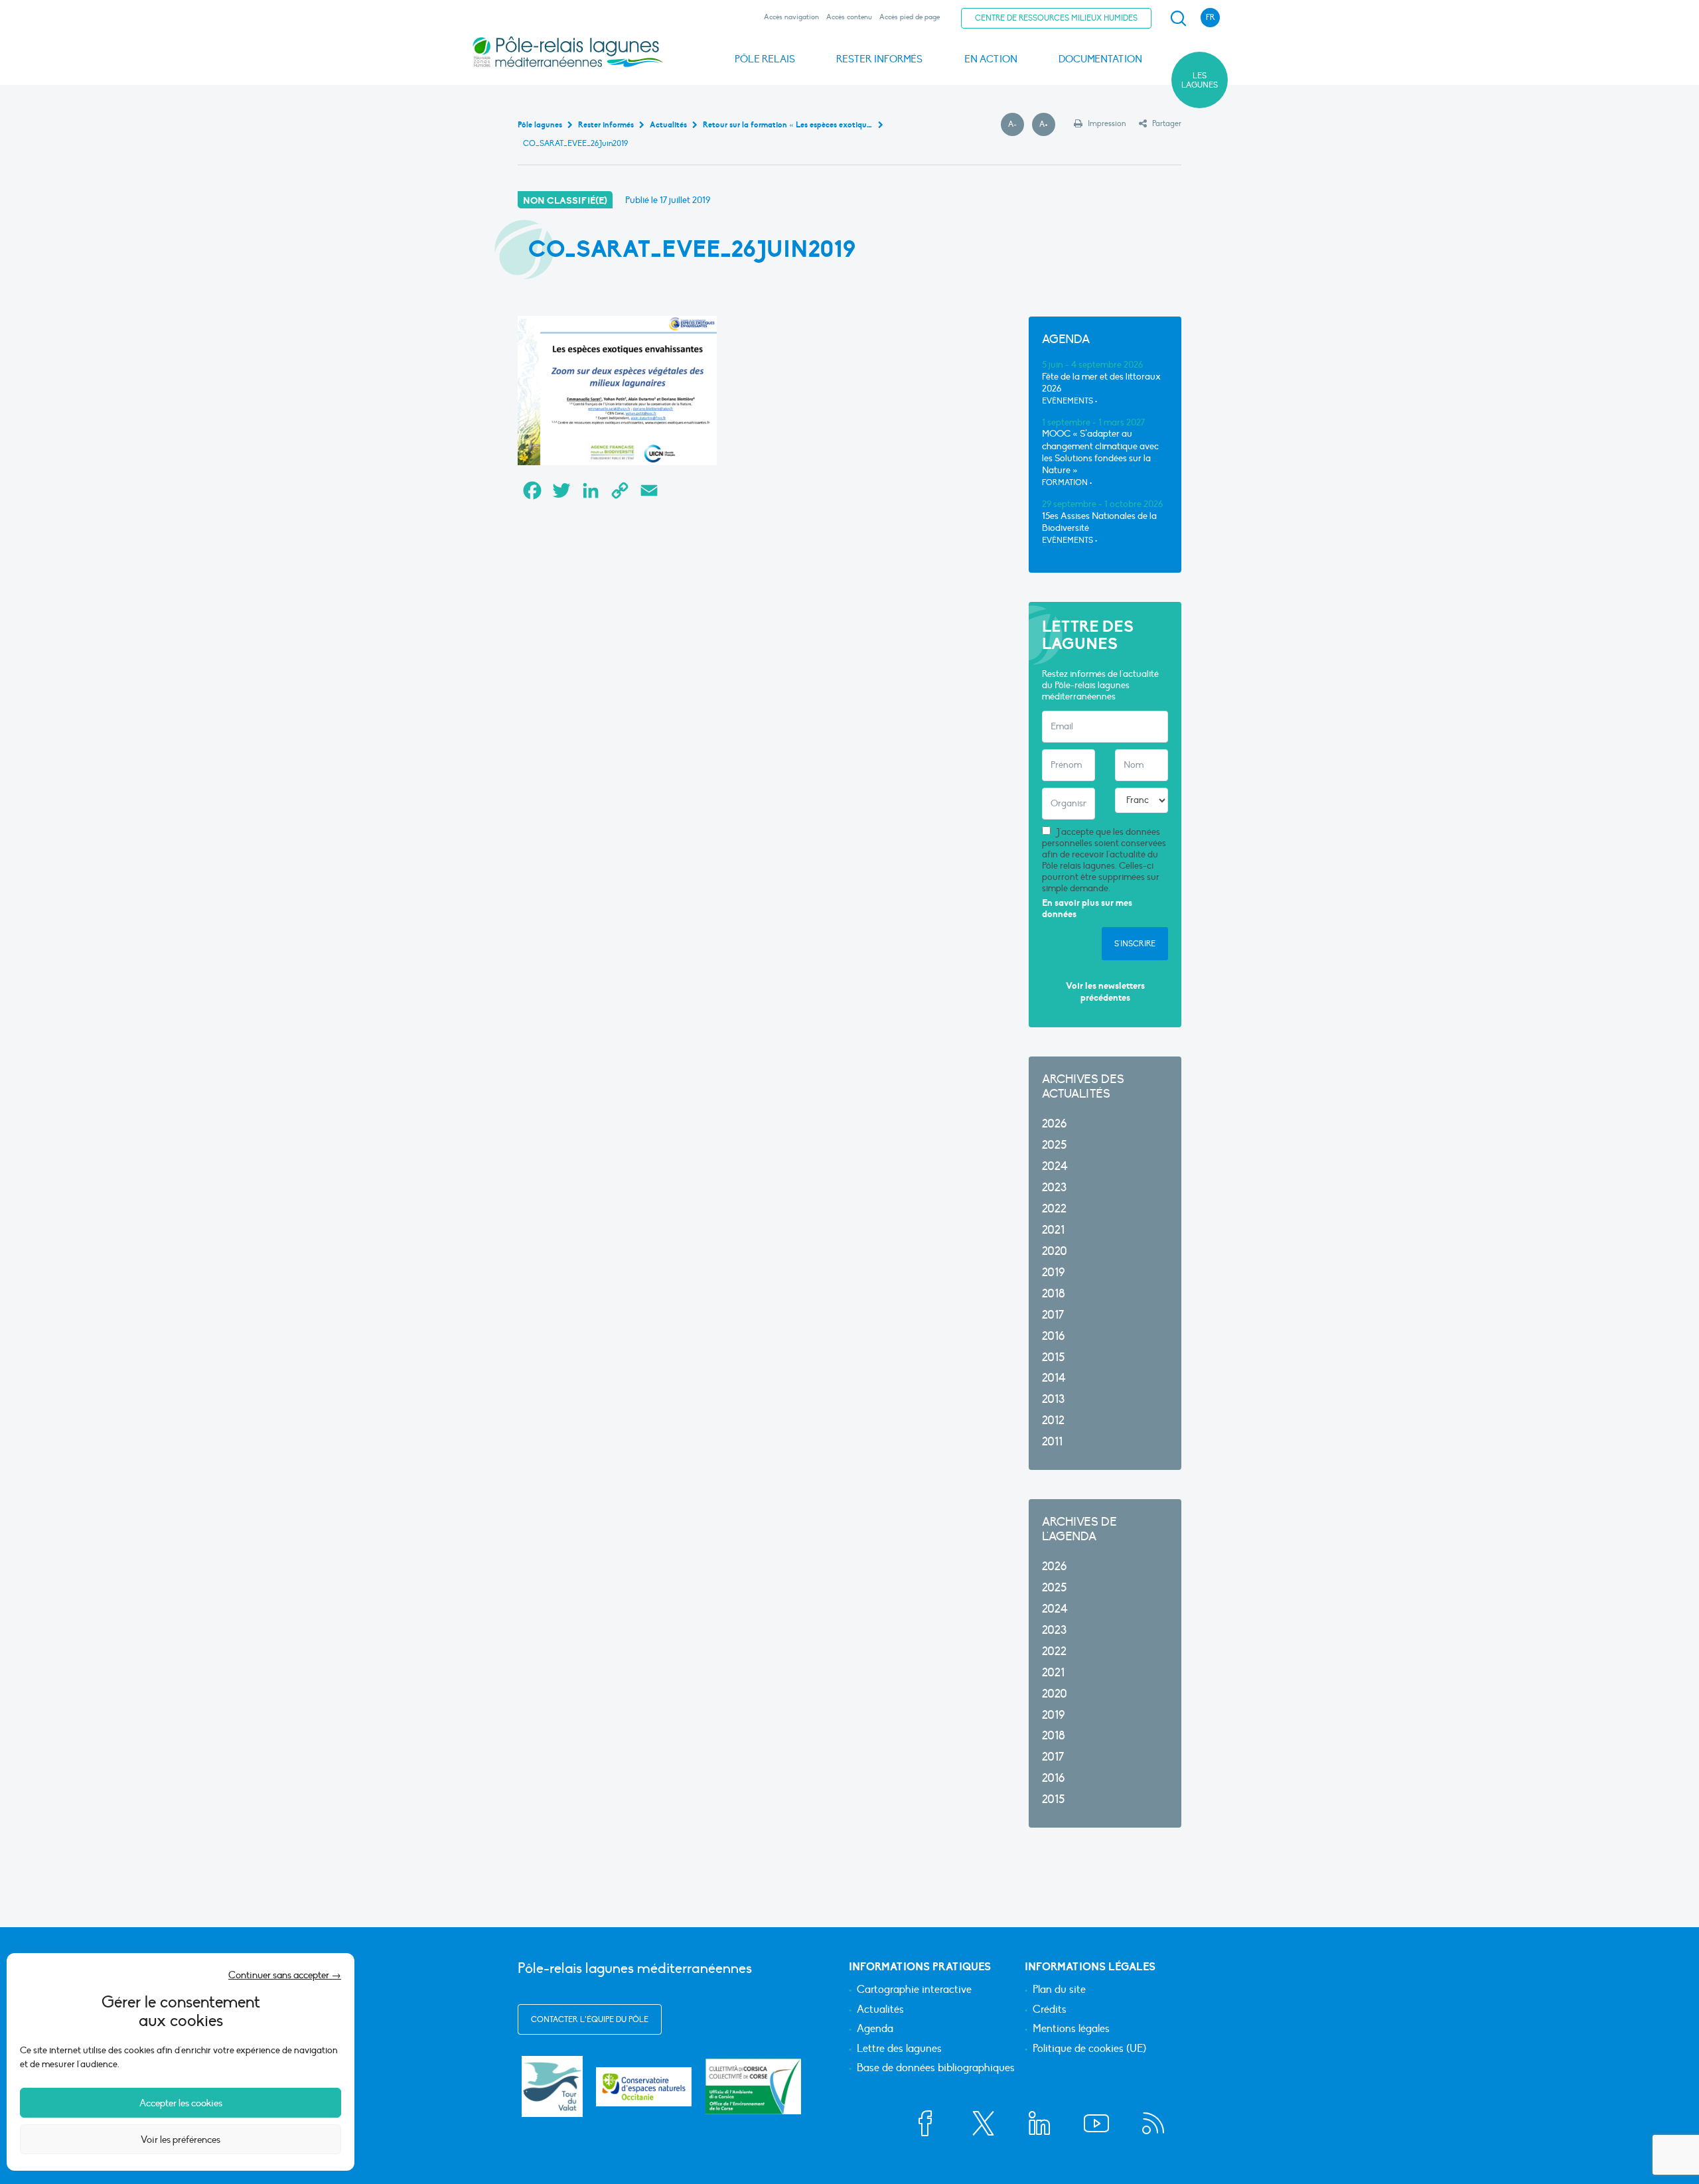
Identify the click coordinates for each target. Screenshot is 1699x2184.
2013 (1053, 1399)
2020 (1055, 1251)
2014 (1054, 1378)
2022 (1054, 1209)
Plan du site (1059, 1990)
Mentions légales (1071, 2029)
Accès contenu (849, 17)
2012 (1053, 1420)
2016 (1053, 1336)
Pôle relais (765, 59)
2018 (1054, 1294)
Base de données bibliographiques (936, 2069)
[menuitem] (1176, 19)
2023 (1054, 1188)
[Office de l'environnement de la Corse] (753, 2086)
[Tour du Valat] (552, 2086)
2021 (1053, 1230)
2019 (1053, 1273)
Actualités (880, 2010)
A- (1016, 125)
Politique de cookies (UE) (1089, 2049)
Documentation (1100, 59)
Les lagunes (1200, 80)
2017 (1053, 1315)
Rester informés (879, 59)
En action (991, 59)
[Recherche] (1178, 19)
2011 (1052, 1442)
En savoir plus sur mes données (1087, 909)
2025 (1054, 1145)
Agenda (875, 2029)
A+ (1047, 125)
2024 (1055, 1166)
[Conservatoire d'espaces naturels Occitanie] (644, 2087)
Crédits (1050, 2010)
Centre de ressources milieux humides (1056, 18)
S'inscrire (1135, 944)
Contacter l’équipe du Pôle (590, 2019)
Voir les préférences (181, 2140)
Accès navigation (791, 17)
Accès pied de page (910, 17)
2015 (1053, 1357)
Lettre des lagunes (899, 2049)
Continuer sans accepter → (285, 1975)
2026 (1054, 1124)
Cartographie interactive (914, 1990)
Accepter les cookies (181, 2103)
